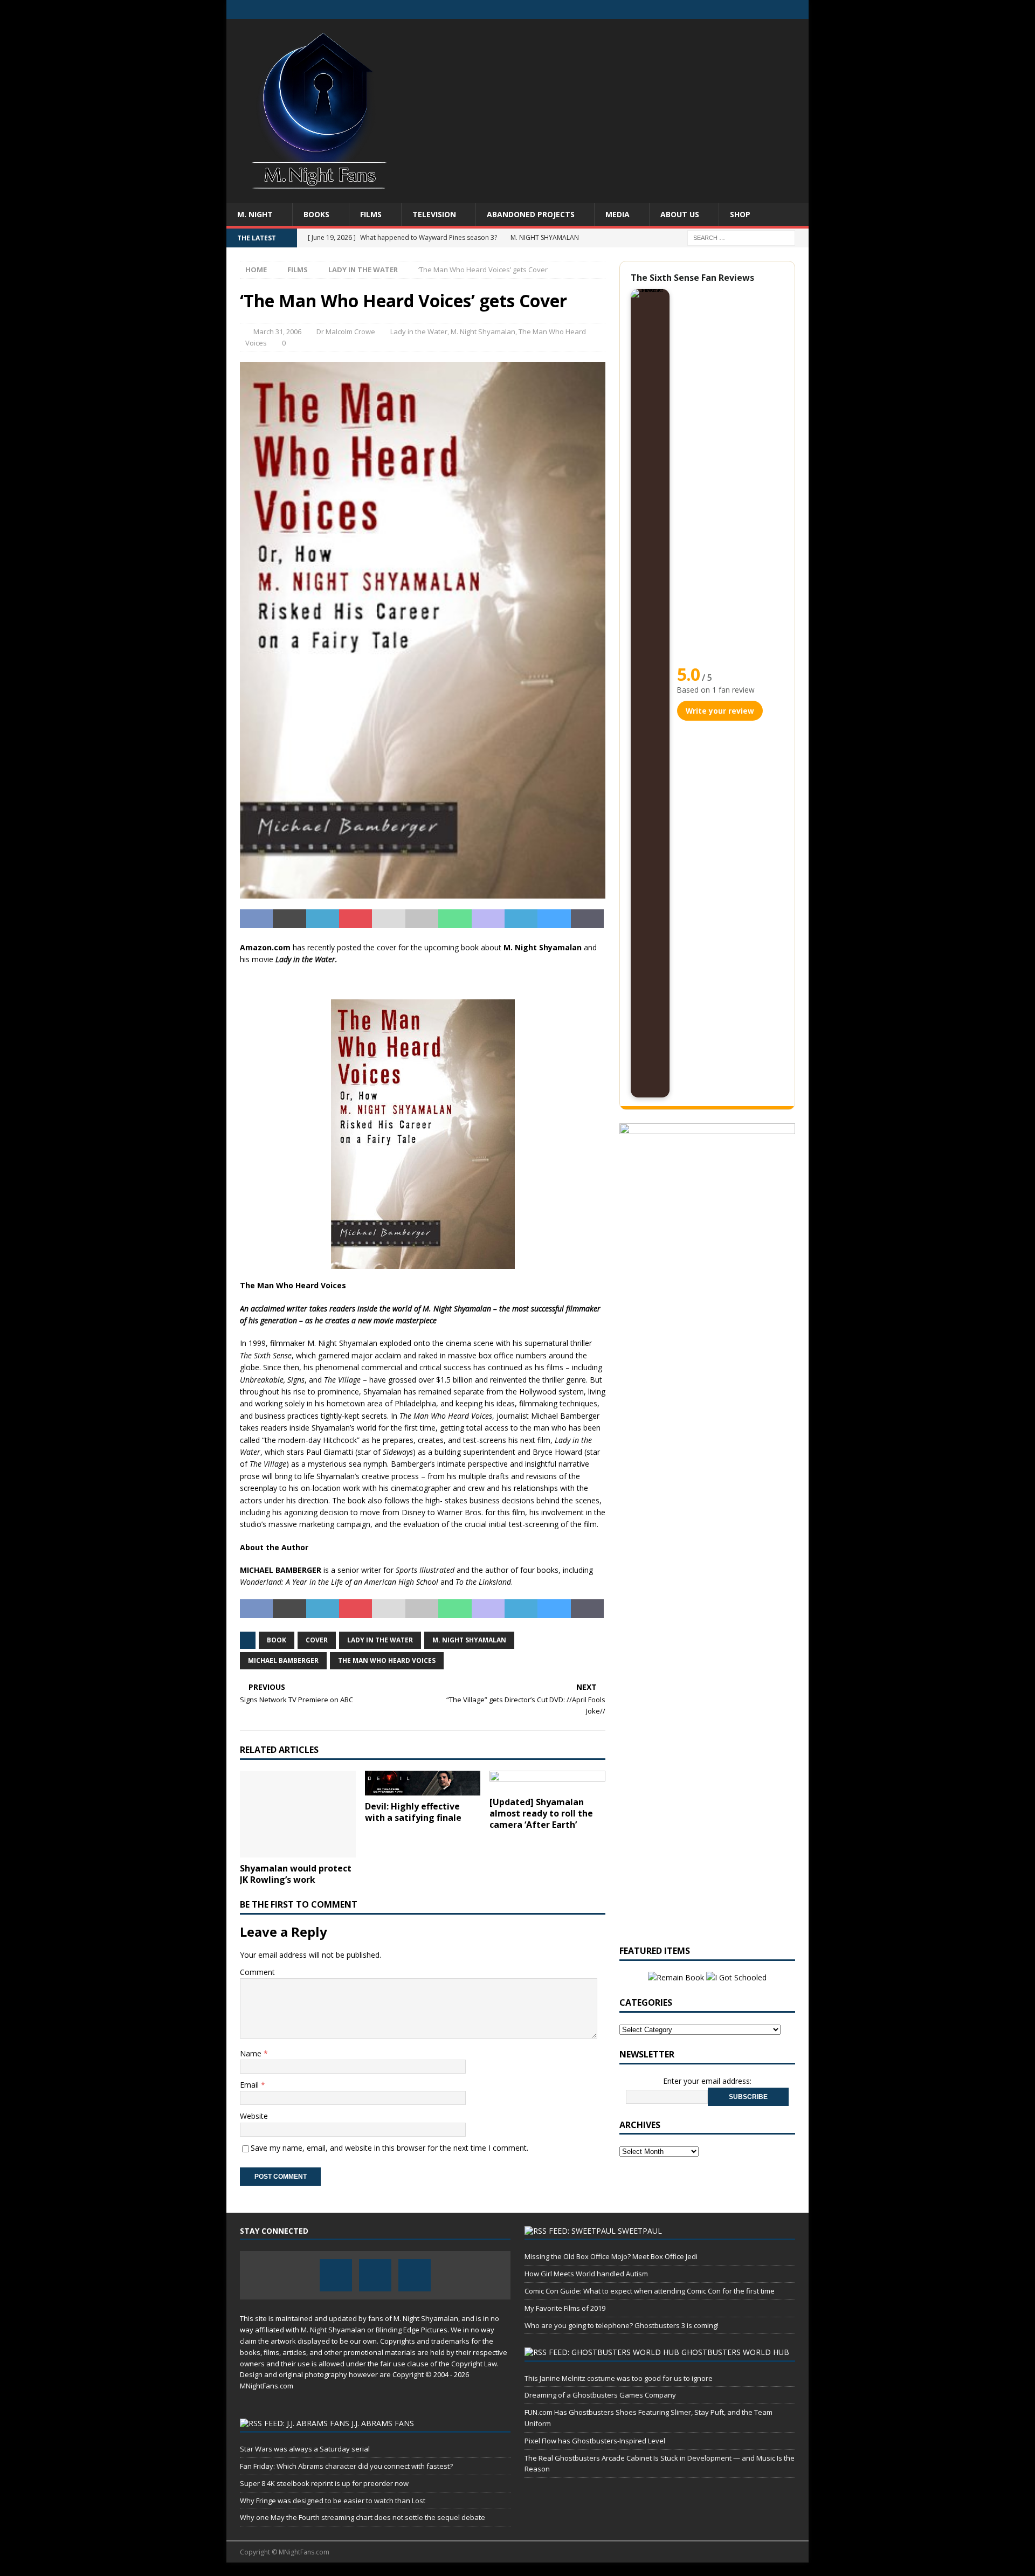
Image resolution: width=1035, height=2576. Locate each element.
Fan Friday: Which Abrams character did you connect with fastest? (346, 2466)
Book (277, 1640)
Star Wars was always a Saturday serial (305, 2449)
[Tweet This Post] (289, 919)
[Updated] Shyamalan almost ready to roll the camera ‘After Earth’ (541, 1813)
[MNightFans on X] (778, 9)
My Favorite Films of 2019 (565, 2308)
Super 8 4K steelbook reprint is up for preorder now (324, 2483)
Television (434, 214)
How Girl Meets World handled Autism (586, 2274)
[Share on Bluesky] (554, 919)
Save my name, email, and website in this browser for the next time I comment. (389, 2148)
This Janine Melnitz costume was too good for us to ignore (619, 2378)
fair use (393, 2364)
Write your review (720, 711)
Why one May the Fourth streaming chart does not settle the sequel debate (363, 2517)
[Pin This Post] (356, 919)
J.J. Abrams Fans (383, 2423)
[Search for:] (741, 237)
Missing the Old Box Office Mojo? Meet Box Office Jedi (611, 2256)
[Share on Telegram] (521, 919)
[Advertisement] (612, 105)
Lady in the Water (419, 332)
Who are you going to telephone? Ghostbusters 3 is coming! (622, 2325)
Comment (257, 1972)
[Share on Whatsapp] (455, 919)
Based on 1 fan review (716, 690)
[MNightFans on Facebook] (757, 9)
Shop (740, 214)
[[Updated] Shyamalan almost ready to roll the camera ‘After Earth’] (547, 1781)
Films (371, 214)
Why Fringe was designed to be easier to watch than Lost (333, 2501)
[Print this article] (422, 919)
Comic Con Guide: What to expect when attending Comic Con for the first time (650, 2291)
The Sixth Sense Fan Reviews (692, 278)
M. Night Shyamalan (483, 332)
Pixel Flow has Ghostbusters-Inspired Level (595, 2441)
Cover (317, 1640)
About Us (680, 214)
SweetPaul (640, 2231)
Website (254, 2116)
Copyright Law (474, 2364)
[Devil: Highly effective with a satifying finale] (423, 1783)
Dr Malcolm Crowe (346, 332)
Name (252, 2053)
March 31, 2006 (277, 332)
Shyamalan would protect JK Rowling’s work (296, 1874)
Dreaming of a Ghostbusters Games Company (600, 2395)
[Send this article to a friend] (388, 919)
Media (617, 214)
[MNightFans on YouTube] (799, 9)
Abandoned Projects (531, 214)
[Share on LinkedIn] (323, 919)
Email (250, 2085)
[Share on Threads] (587, 919)
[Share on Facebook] (256, 919)
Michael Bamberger (283, 1660)
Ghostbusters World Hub (735, 2352)
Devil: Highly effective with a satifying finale (413, 1812)
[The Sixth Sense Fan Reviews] (650, 693)
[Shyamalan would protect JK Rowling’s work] (298, 1814)
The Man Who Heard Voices (387, 1660)
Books (316, 214)
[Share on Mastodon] (488, 919)
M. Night (255, 214)
